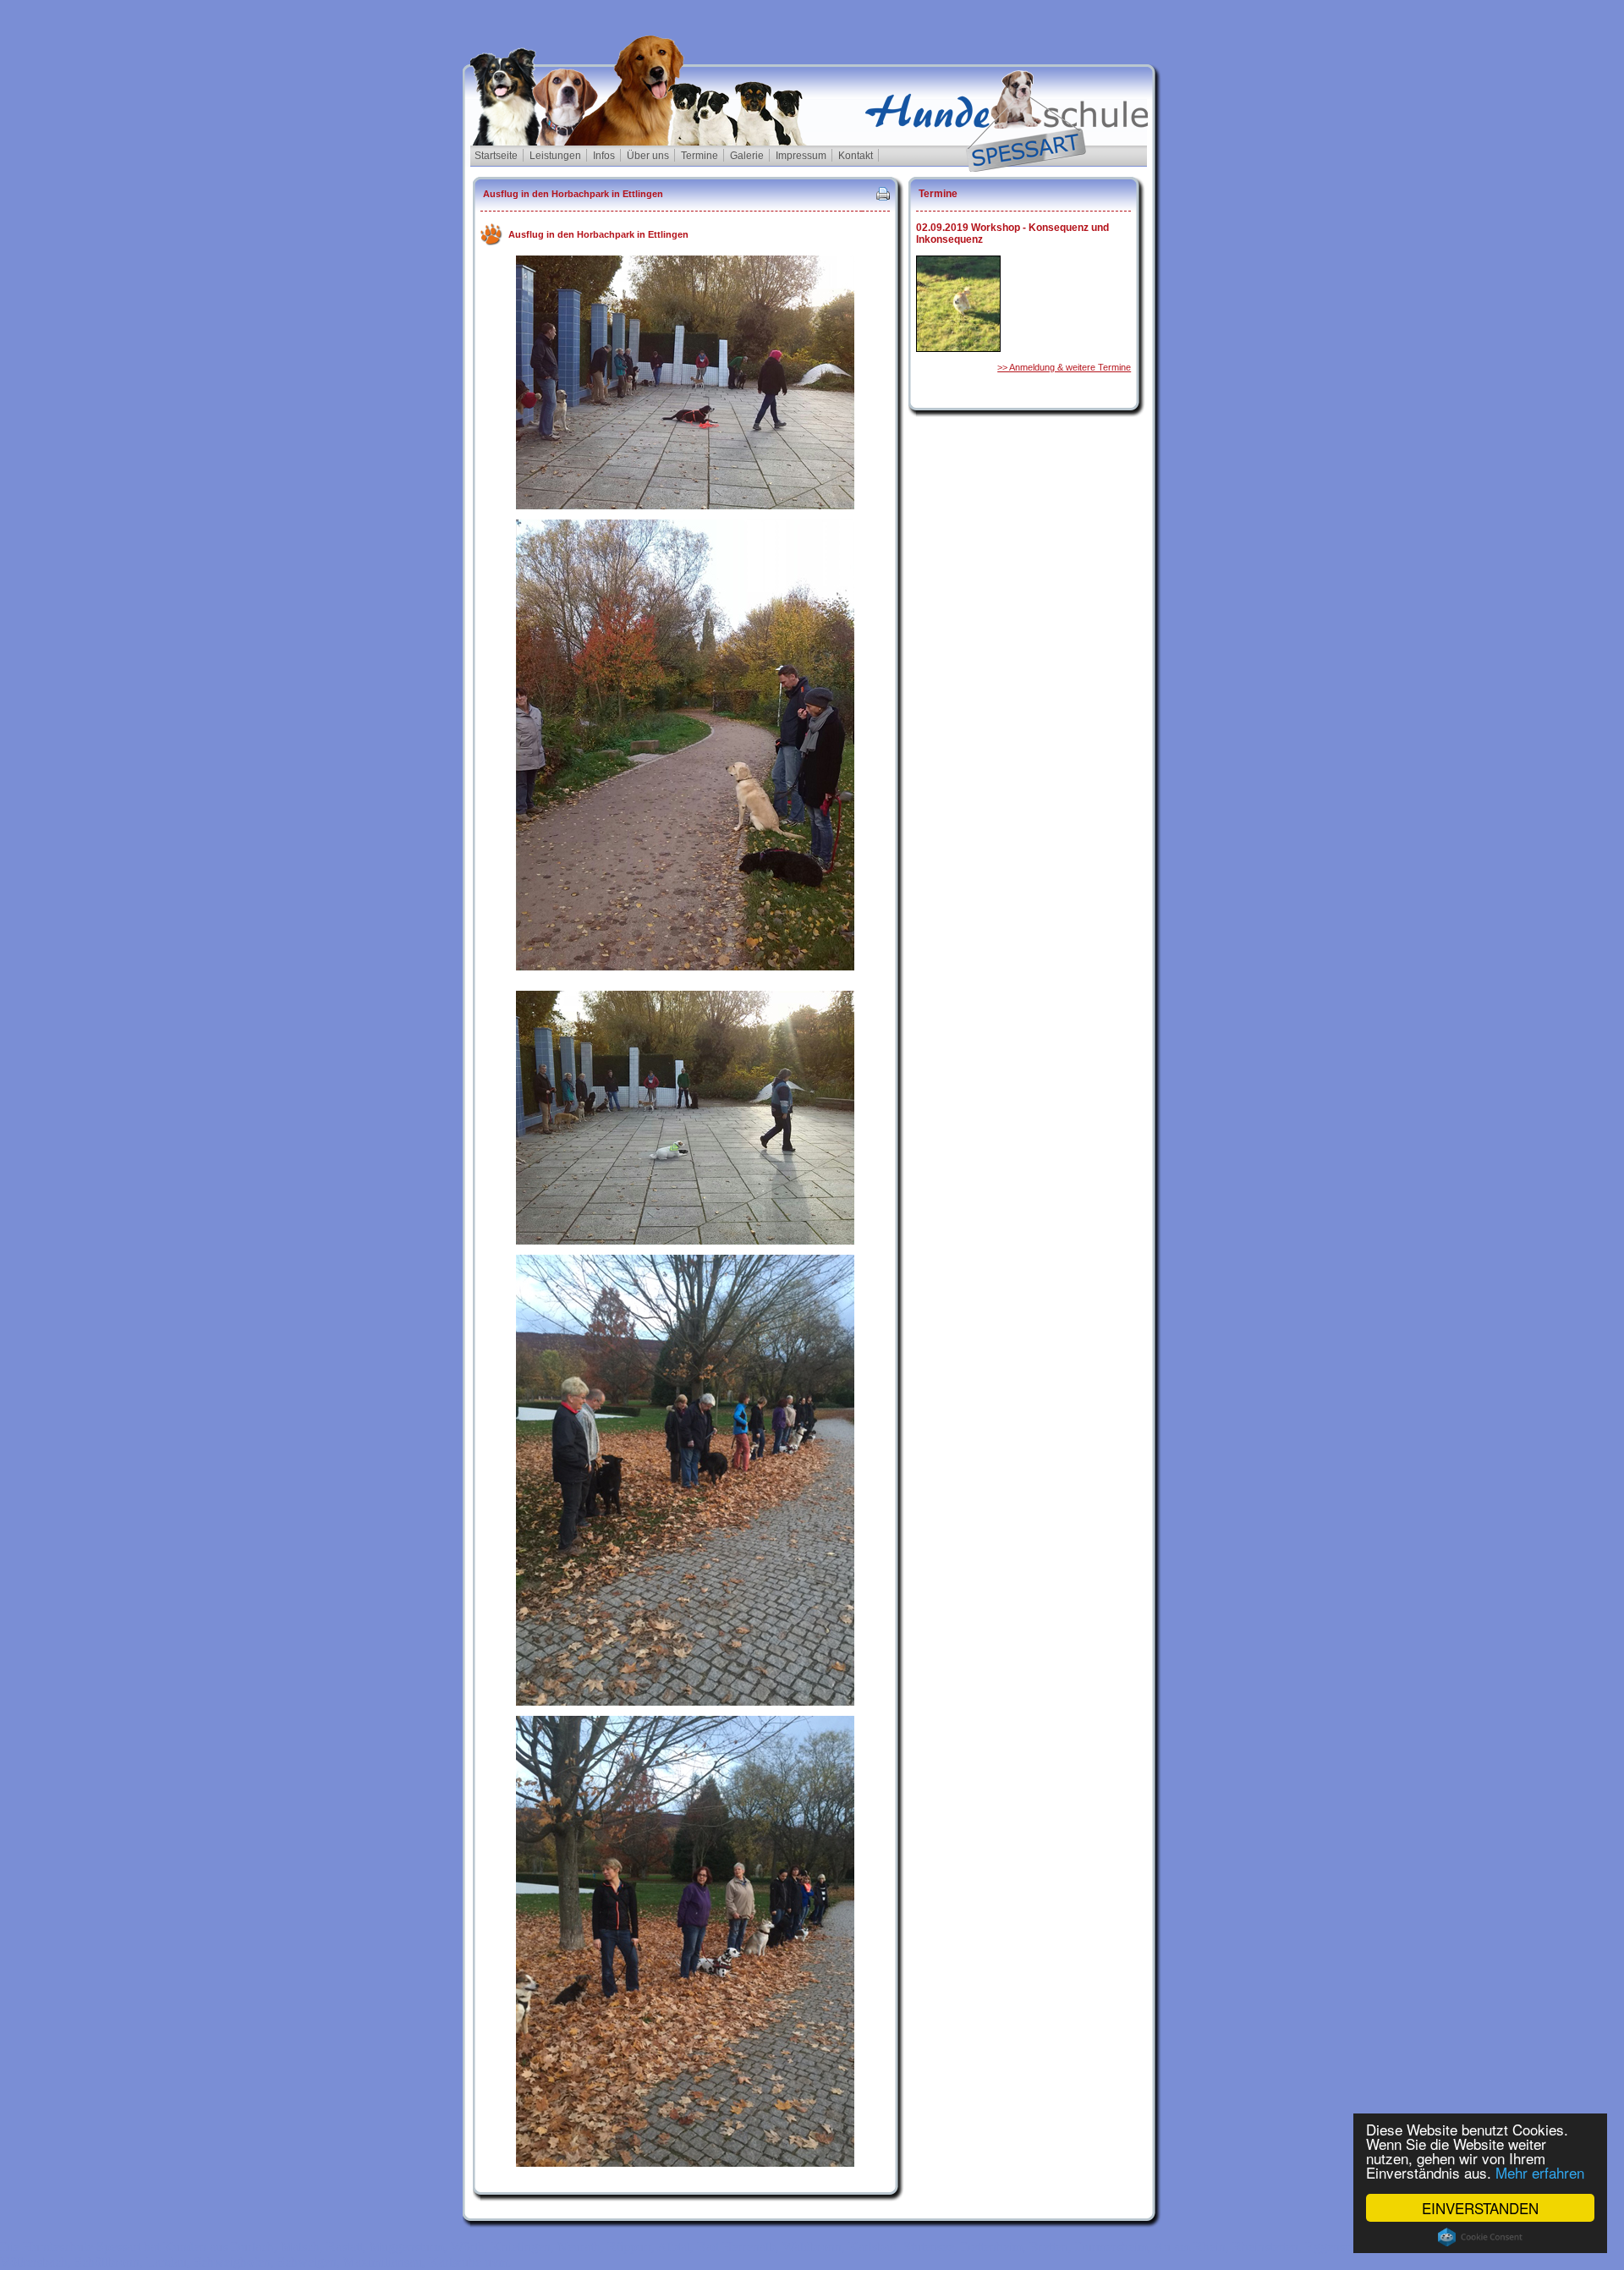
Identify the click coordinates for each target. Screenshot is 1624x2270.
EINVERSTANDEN (1480, 2208)
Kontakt (856, 156)
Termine (700, 156)
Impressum (801, 156)
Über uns (648, 156)
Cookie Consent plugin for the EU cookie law (1480, 2237)
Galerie (747, 156)
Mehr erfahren (1540, 2172)
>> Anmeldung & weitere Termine (1064, 367)
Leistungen (555, 156)
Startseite (496, 156)
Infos (604, 156)
